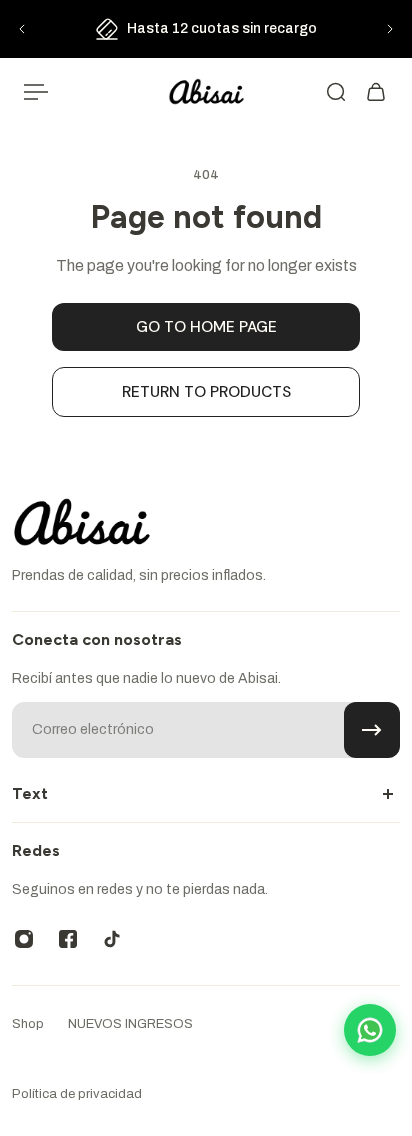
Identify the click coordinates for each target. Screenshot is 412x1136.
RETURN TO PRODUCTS (206, 392)
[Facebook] (68, 939)
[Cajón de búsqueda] (336, 92)
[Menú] (36, 92)
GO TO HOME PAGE (206, 327)
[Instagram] (24, 939)
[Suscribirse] (372, 730)
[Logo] (206, 92)
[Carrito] (376, 92)
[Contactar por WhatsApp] (370, 1030)
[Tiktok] (112, 939)
